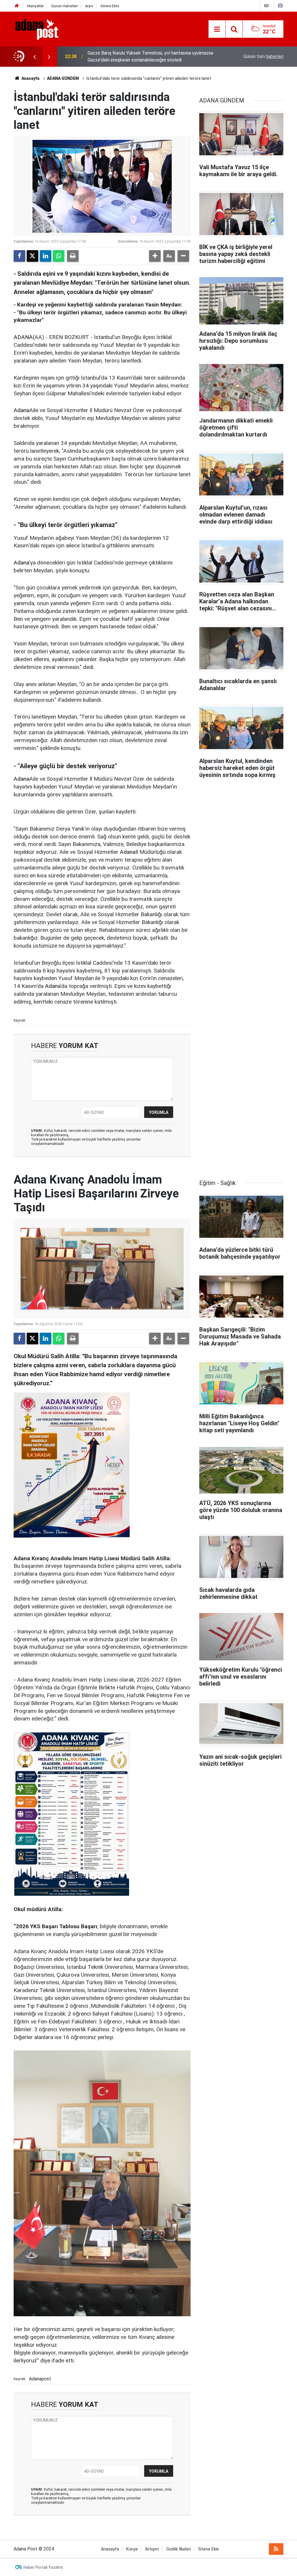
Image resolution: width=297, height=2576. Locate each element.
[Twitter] (32, 256)
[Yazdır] (73, 256)
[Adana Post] (43, 29)
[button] (155, 256)
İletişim (152, 2549)
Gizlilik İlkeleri (179, 2549)
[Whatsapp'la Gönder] (59, 256)
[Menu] (217, 29)
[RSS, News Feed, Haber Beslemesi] (276, 2549)
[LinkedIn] (46, 256)
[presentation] (35, 57)
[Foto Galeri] (280, 6)
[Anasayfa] (17, 6)
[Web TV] (266, 6)
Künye (132, 2549)
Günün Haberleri (64, 6)
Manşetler (36, 6)
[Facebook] (19, 256)
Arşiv (89, 6)
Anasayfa (30, 78)
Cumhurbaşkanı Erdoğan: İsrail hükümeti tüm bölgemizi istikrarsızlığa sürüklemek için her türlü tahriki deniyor (142, 56)
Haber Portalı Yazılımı (43, 2567)
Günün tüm (263, 56)
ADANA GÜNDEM (63, 78)
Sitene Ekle (110, 6)
